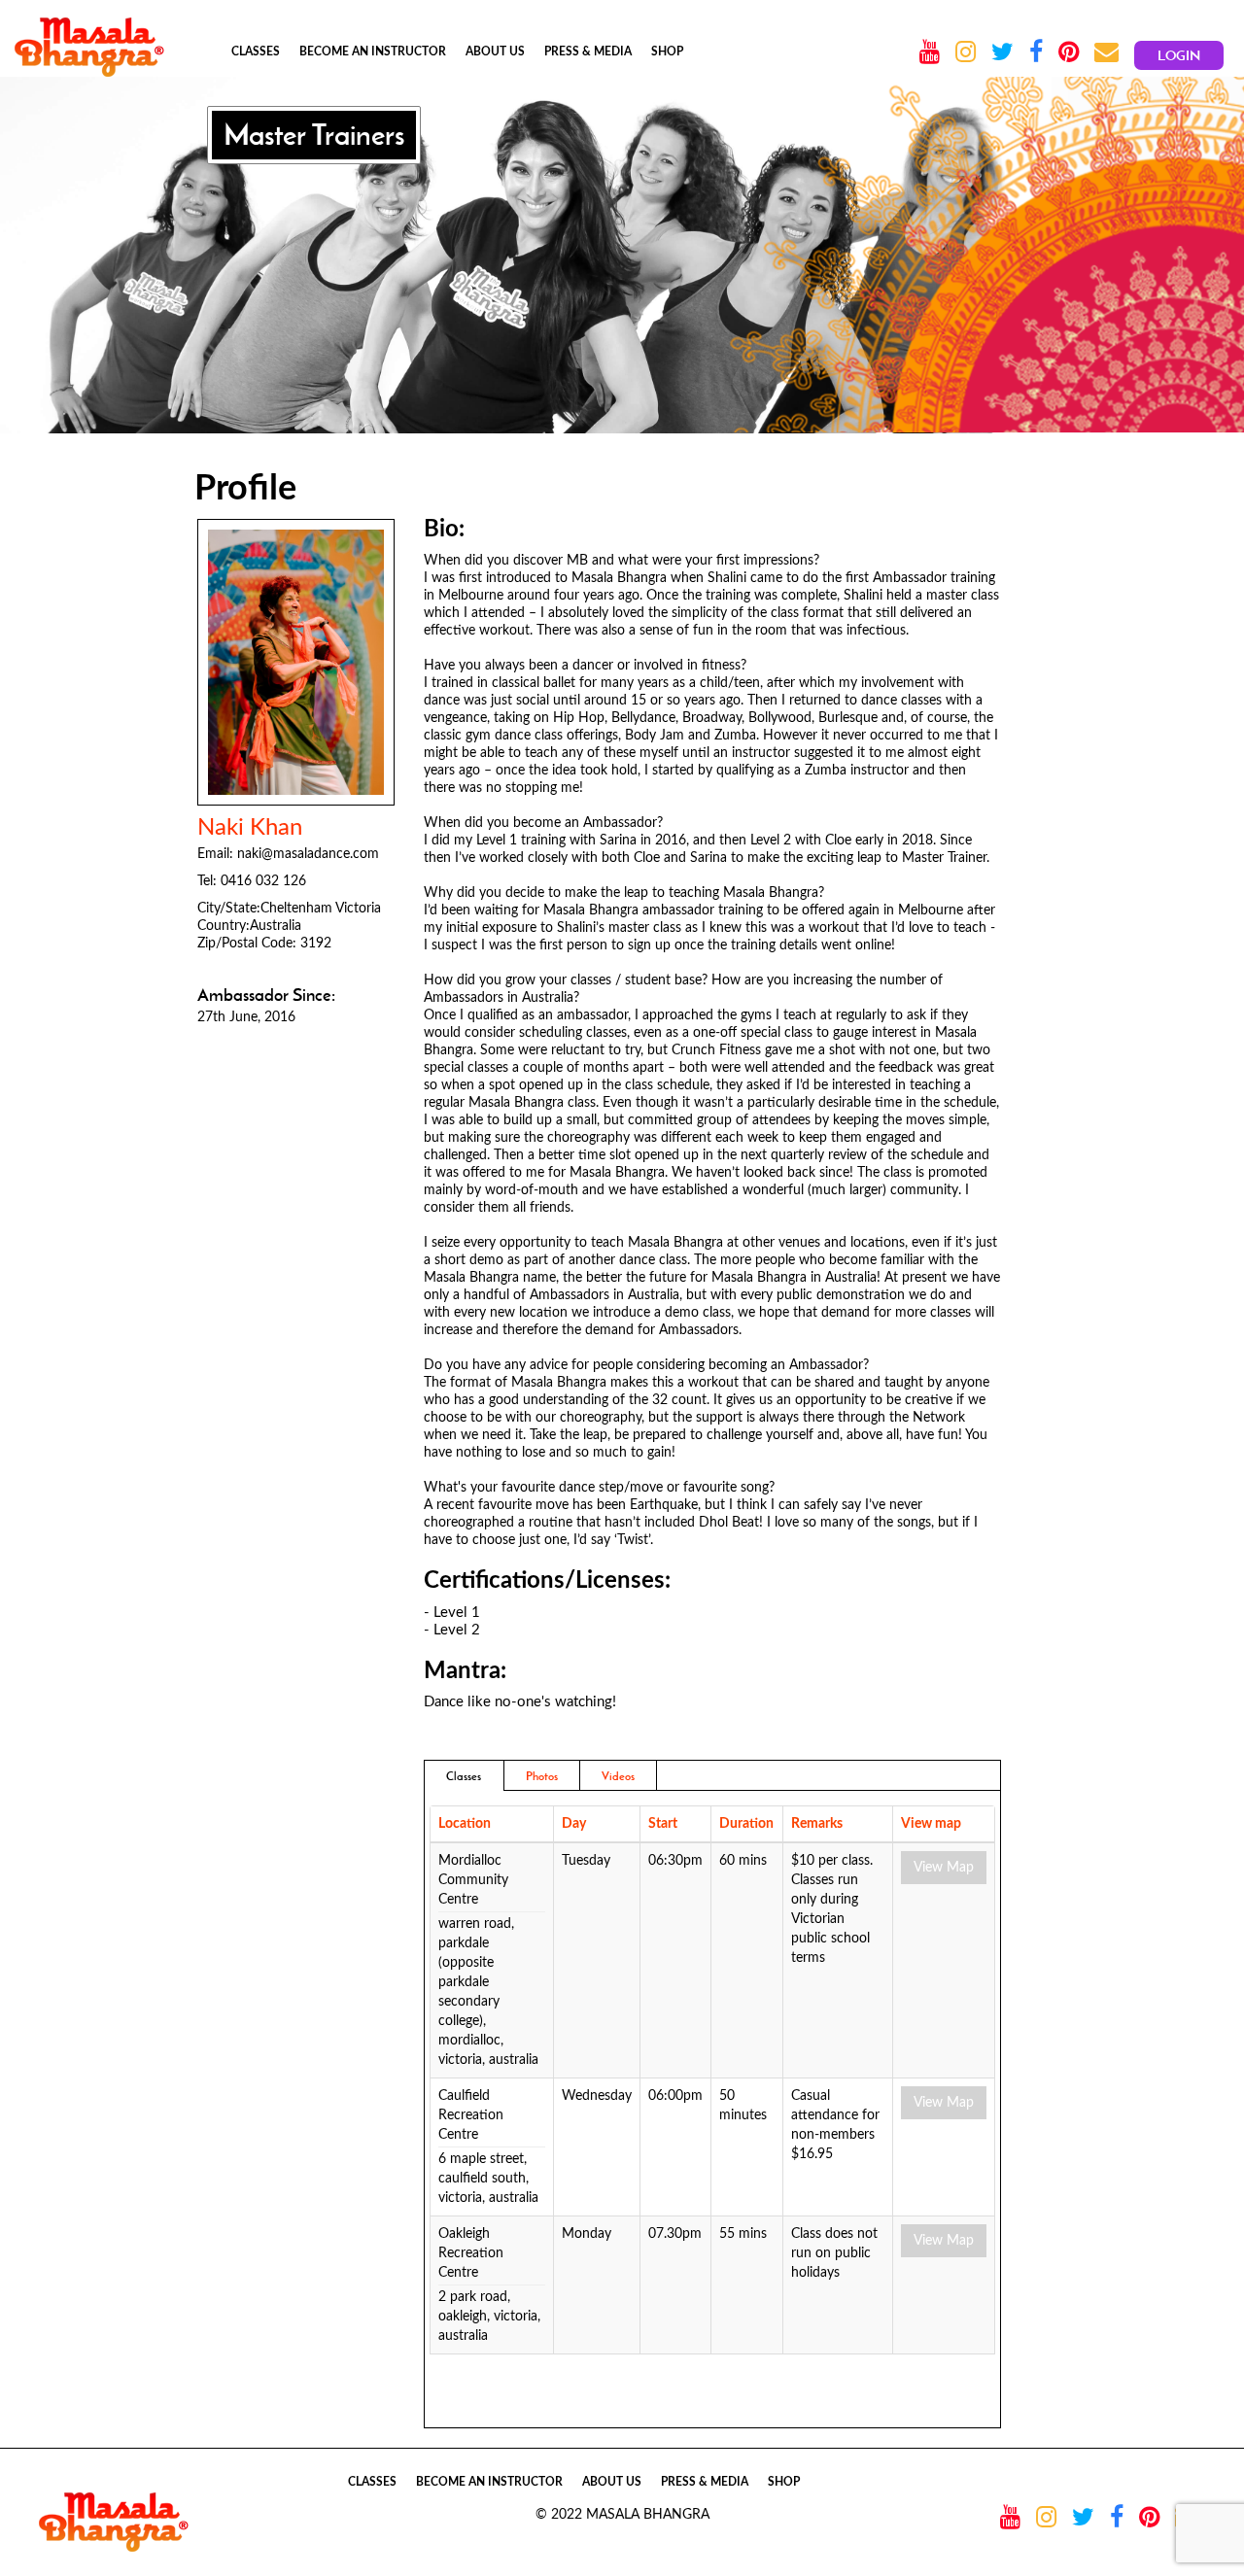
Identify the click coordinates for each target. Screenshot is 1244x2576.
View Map (944, 1868)
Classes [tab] (464, 1776)
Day (574, 1824)
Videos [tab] (618, 1776)
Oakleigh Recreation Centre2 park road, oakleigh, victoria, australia (489, 2285)
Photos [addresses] (542, 1776)
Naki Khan (250, 828)
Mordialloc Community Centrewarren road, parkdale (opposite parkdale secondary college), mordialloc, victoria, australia (488, 1960)
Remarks (817, 1824)
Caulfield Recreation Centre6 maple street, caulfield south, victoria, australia (488, 2147)
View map (931, 1824)
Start (663, 1824)
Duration (746, 1824)
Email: (215, 854)
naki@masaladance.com (308, 854)
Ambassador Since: (266, 995)
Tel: (207, 881)
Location (465, 1824)
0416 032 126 (263, 881)
